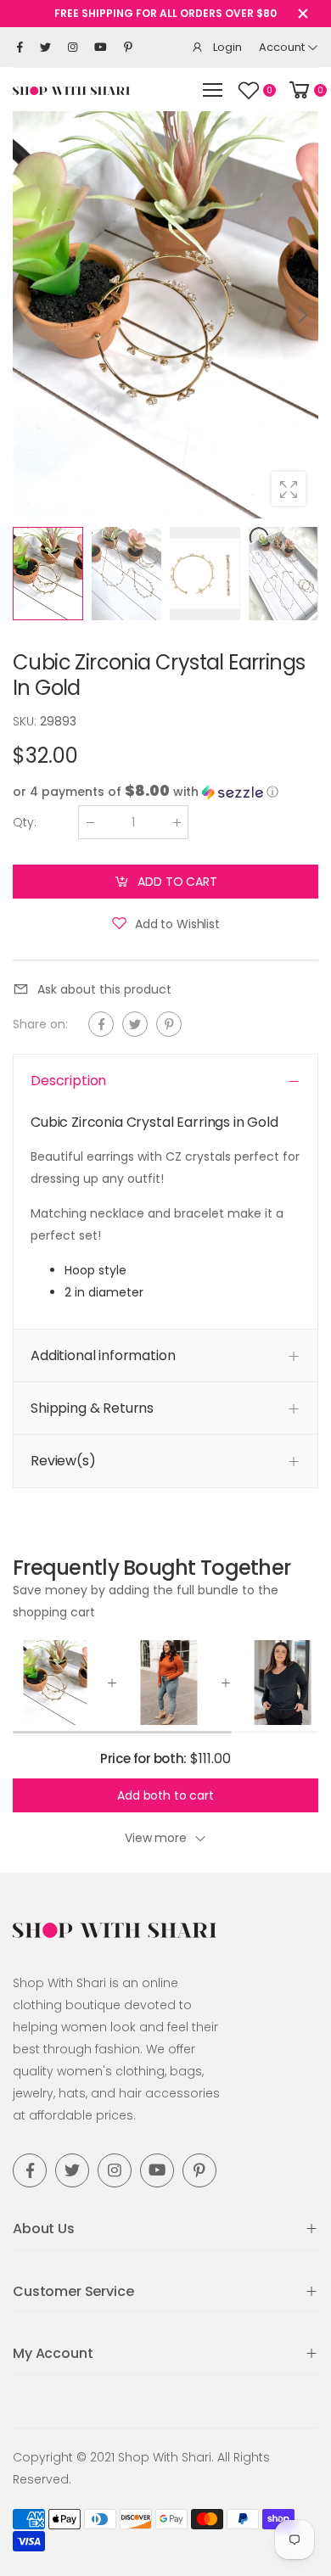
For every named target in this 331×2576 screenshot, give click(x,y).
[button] (301, 315)
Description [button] (68, 1081)
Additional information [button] (103, 1355)
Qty (25, 822)
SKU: (26, 721)
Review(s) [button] (63, 1462)
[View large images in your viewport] (289, 489)
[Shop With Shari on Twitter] (45, 48)
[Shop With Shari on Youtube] (101, 48)
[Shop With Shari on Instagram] (73, 48)
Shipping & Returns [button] (92, 1409)
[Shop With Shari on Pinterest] (128, 48)
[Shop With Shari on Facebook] (20, 48)
